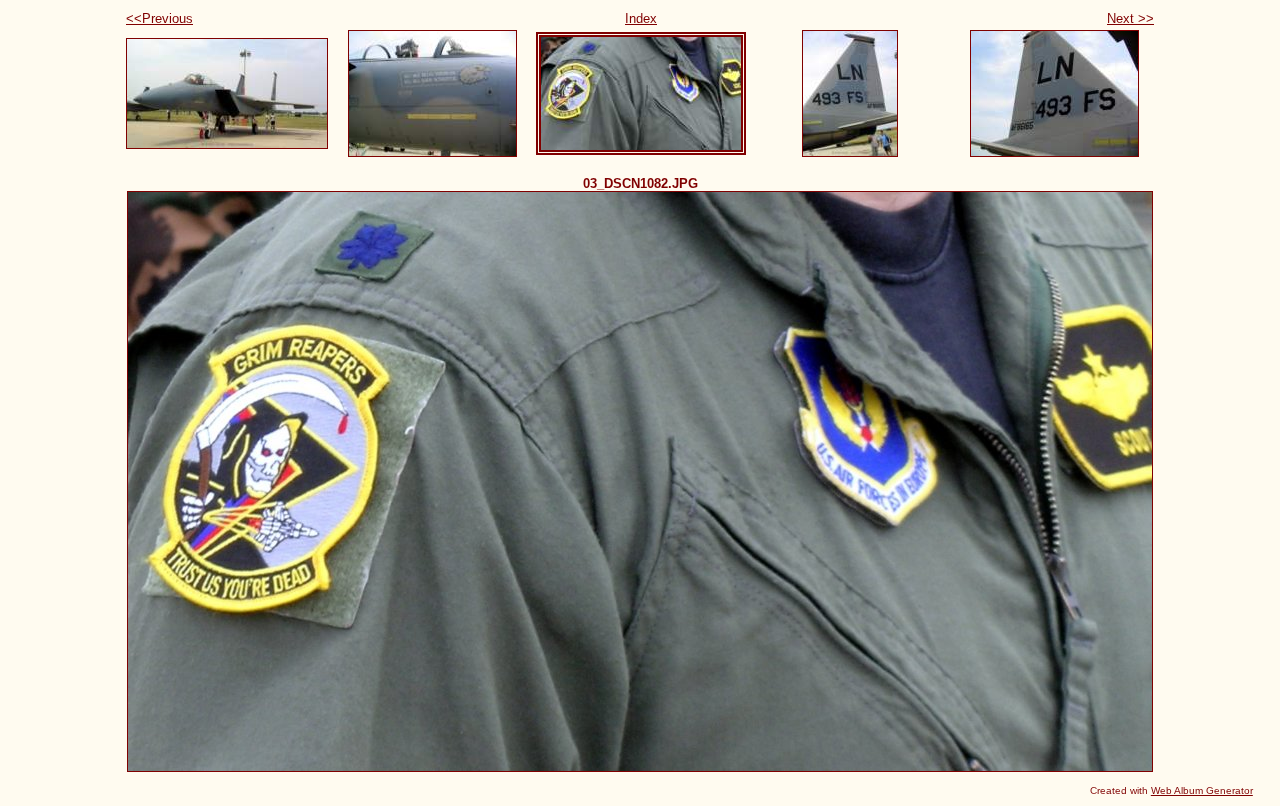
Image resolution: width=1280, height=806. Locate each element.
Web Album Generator (1202, 790)
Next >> (1130, 18)
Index (641, 18)
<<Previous (159, 18)
